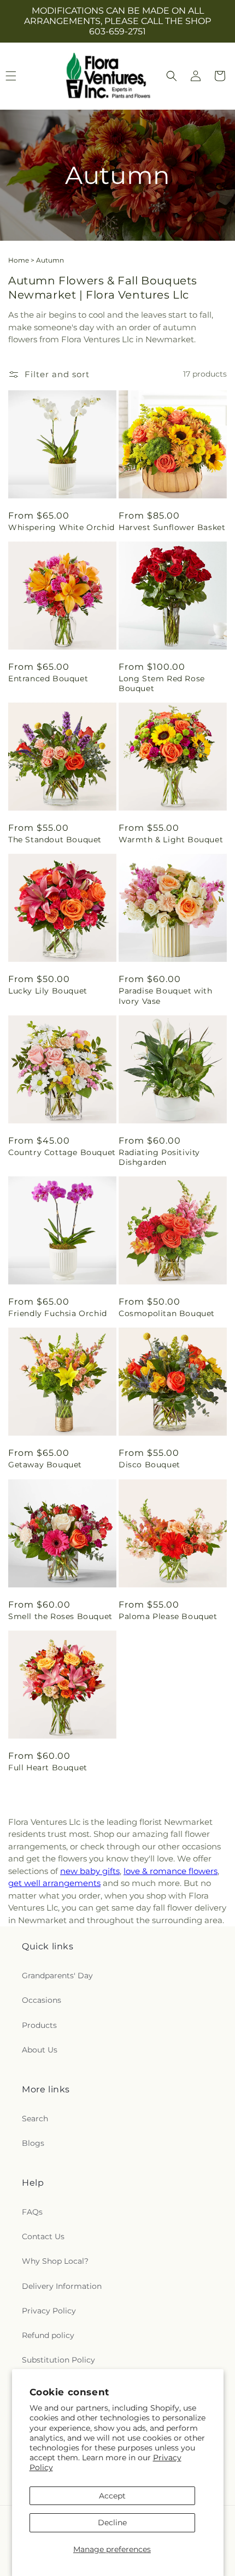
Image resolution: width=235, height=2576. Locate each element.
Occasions (42, 2000)
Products (39, 2025)
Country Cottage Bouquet (62, 1152)
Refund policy (48, 2335)
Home (19, 260)
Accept (112, 2496)
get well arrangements (54, 1883)
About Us (40, 2050)
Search (35, 2119)
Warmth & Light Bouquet (171, 840)
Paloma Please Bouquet (168, 1616)
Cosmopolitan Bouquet (167, 1313)
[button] (172, 76)
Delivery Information (62, 2286)
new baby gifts (90, 1871)
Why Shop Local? (55, 2261)
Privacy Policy (49, 2311)
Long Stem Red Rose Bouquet (162, 683)
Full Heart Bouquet (48, 1768)
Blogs (33, 2143)
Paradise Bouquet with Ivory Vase (166, 996)
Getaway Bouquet (45, 1465)
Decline (112, 2523)
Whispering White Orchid (61, 527)
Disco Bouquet (149, 1465)
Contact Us (43, 2236)
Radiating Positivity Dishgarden (159, 1157)
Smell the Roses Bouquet (60, 1616)
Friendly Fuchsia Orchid (58, 1313)
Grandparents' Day (57, 1976)
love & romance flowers (171, 1871)
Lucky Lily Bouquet (48, 991)
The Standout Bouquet (55, 840)
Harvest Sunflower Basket (172, 527)
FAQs (32, 2212)
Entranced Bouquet (48, 679)
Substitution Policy (58, 2360)
